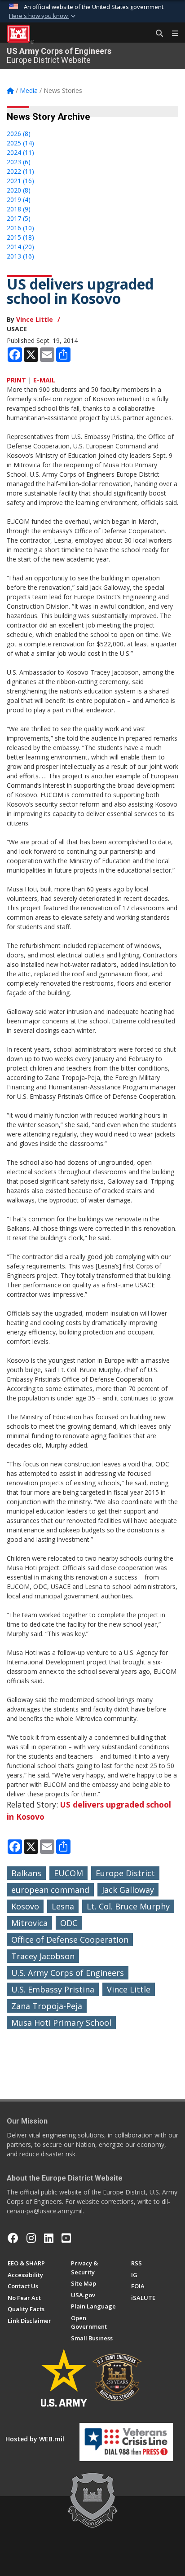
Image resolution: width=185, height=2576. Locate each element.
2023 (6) (19, 162)
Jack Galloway (128, 1890)
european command (50, 1890)
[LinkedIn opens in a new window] (49, 2238)
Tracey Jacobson (43, 1956)
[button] (43, 16)
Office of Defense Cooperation (70, 1940)
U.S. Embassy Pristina (53, 1989)
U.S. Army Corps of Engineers (68, 1973)
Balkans (26, 1873)
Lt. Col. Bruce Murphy (128, 1906)
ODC (69, 1923)
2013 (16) (20, 256)
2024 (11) (20, 152)
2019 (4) (19, 200)
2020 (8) (19, 190)
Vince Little (35, 319)
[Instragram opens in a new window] (31, 2238)
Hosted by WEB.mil (35, 2439)
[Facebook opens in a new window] (13, 2238)
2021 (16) (20, 181)
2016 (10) (20, 228)
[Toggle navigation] (172, 34)
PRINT (16, 380)
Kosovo (25, 1906)
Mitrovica (29, 1923)
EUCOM (68, 1873)
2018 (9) (19, 209)
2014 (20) (20, 247)
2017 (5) (19, 218)
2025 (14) (20, 143)
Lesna (63, 1906)
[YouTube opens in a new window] (66, 2238)
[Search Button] (156, 34)
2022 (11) (20, 171)
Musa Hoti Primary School (61, 2023)
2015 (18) (20, 237)
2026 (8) (19, 134)
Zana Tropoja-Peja (47, 2006)
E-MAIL (44, 380)
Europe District (125, 1873)
